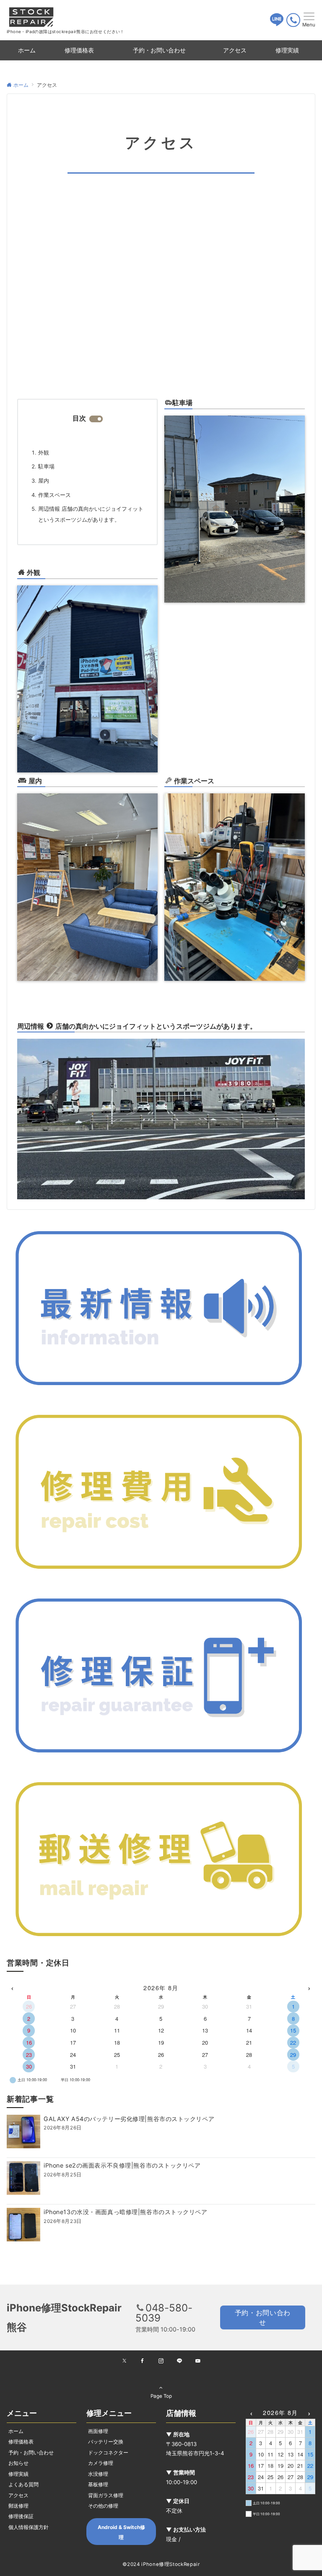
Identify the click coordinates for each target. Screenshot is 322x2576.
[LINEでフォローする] (179, 2361)
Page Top (161, 2396)
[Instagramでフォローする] (161, 2361)
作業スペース (55, 495)
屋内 (44, 481)
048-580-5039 (164, 2313)
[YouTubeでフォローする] (198, 2361)
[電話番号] (293, 20)
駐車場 (46, 467)
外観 (44, 453)
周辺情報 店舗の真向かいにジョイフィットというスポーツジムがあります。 (91, 514)
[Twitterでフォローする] (124, 2361)
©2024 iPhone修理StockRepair (161, 2564)
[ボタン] (277, 23)
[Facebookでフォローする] (143, 2361)
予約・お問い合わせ (263, 2317)
